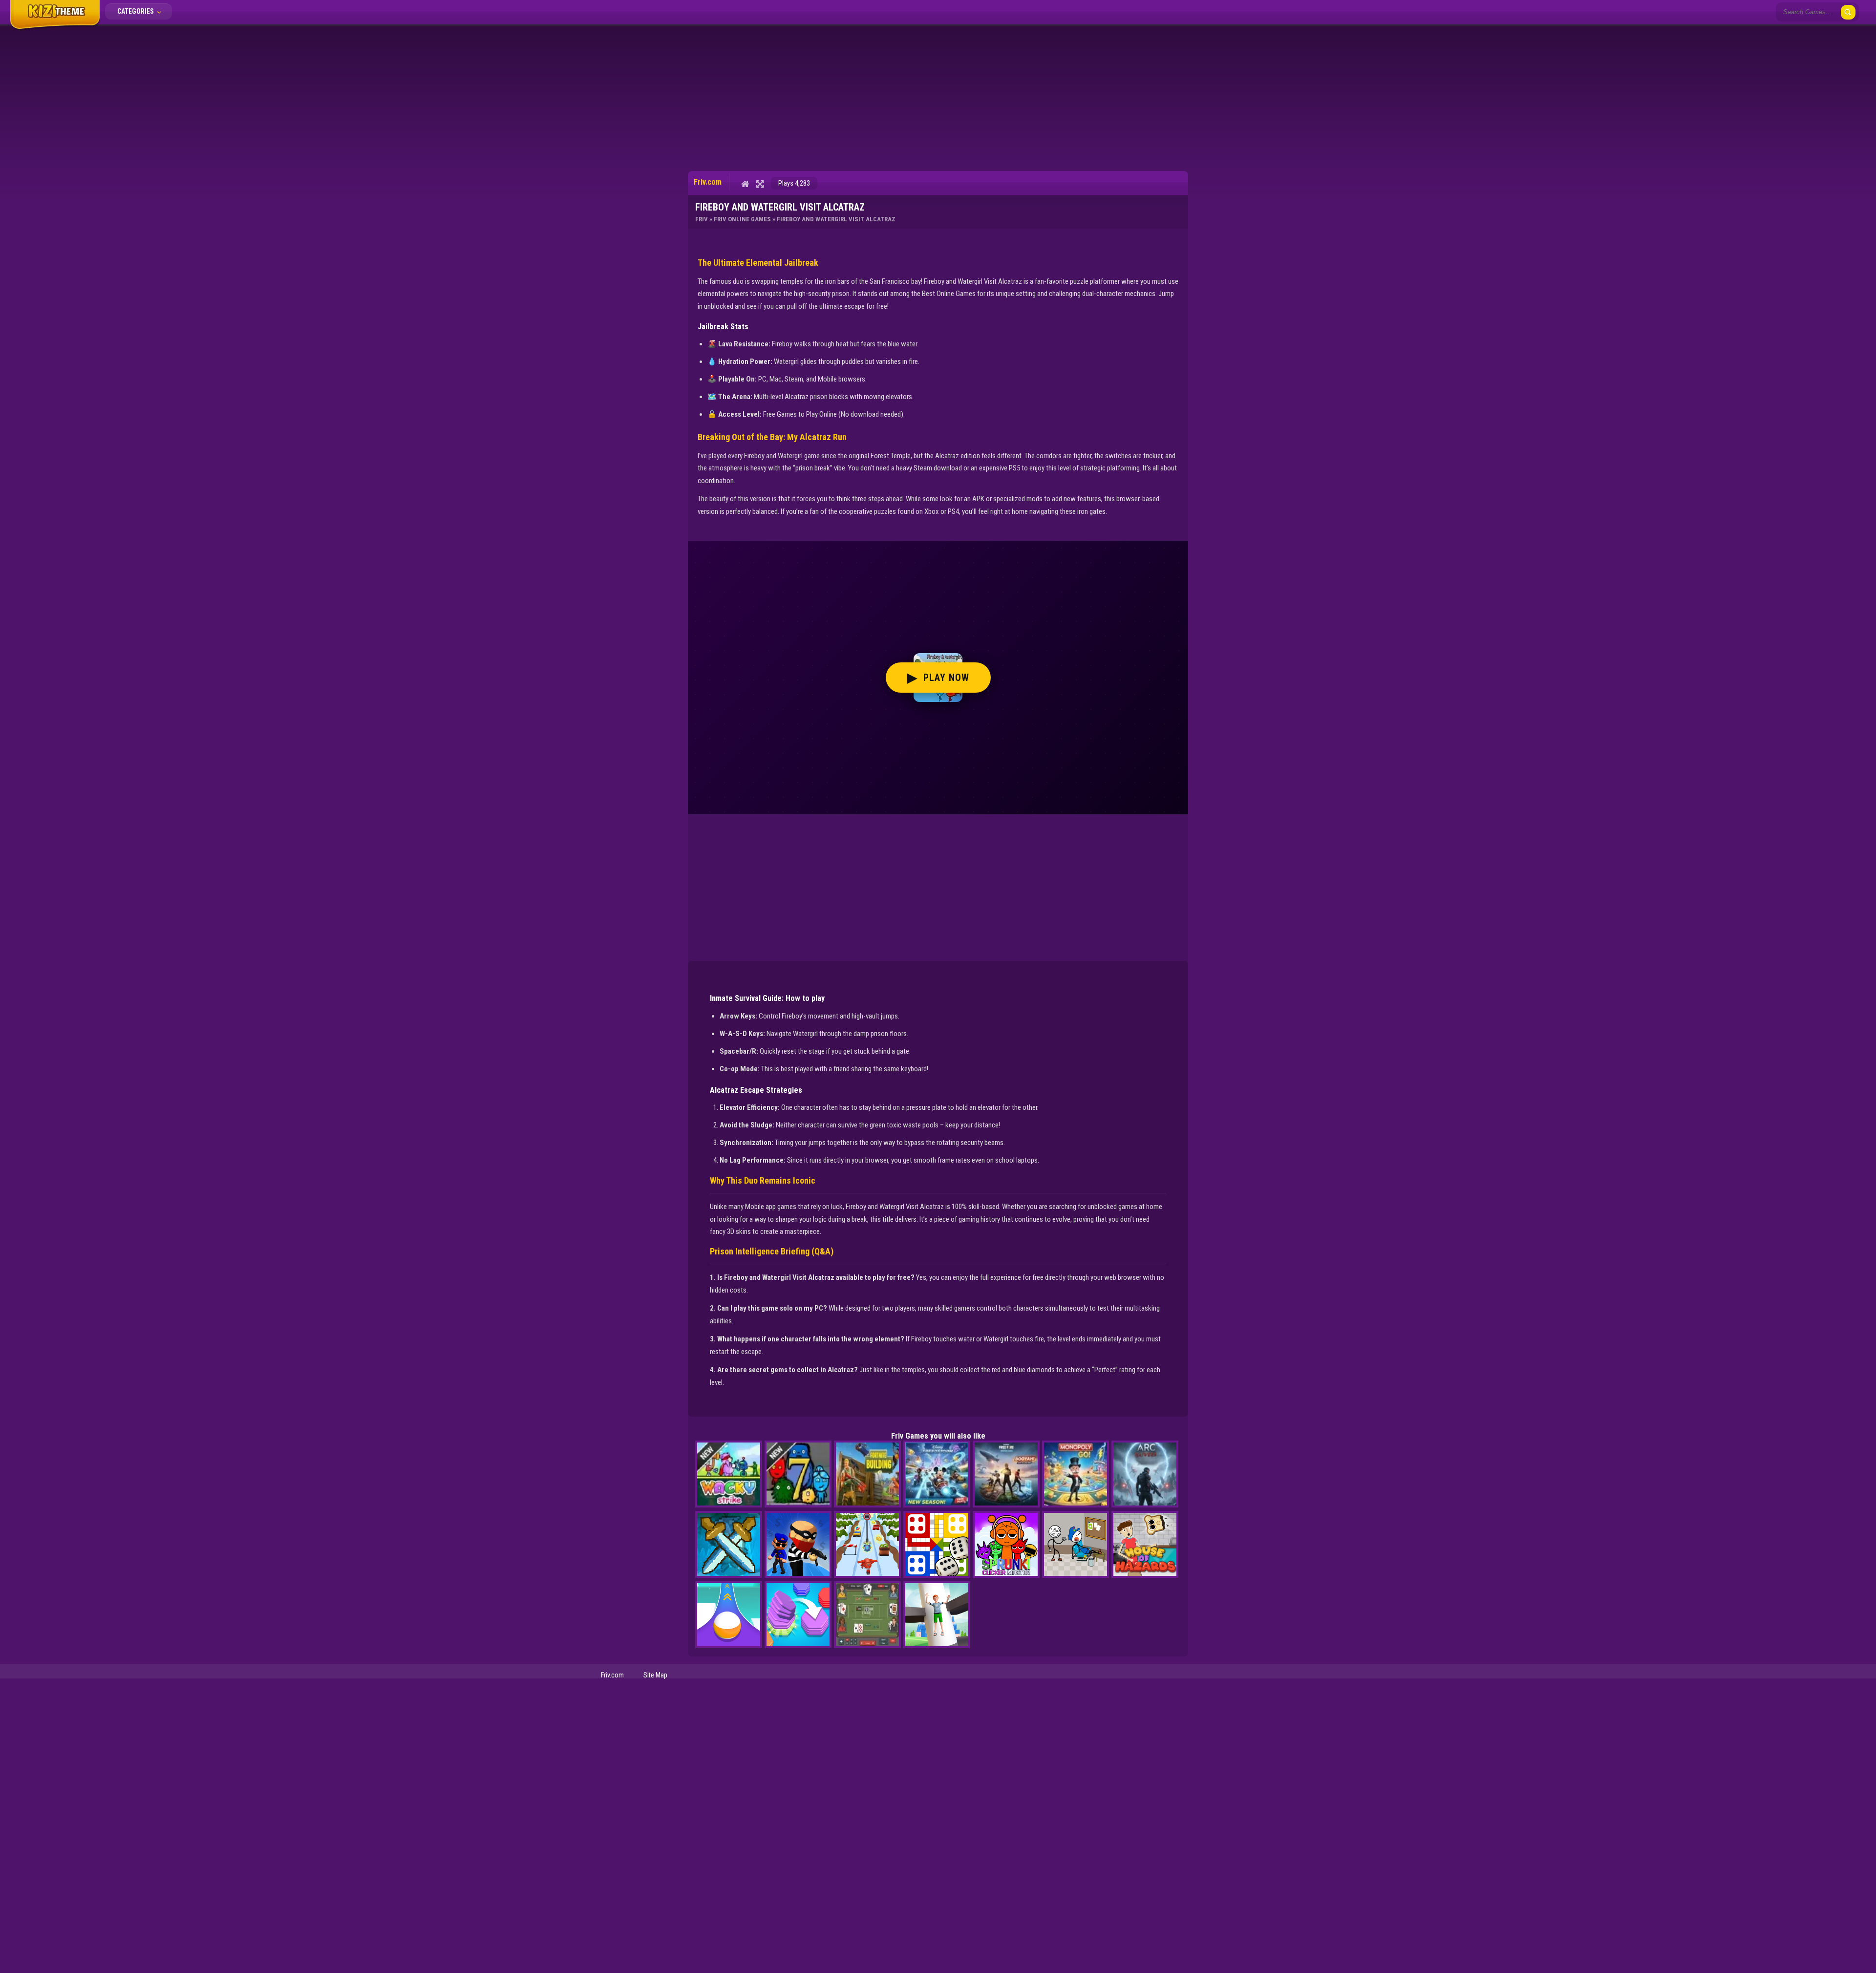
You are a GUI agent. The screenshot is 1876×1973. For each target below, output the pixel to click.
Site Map (655, 1675)
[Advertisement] (938, 98)
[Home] (745, 184)
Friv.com (612, 1675)
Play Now (938, 678)
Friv (702, 219)
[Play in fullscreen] (760, 184)
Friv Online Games (742, 219)
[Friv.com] (55, 28)
